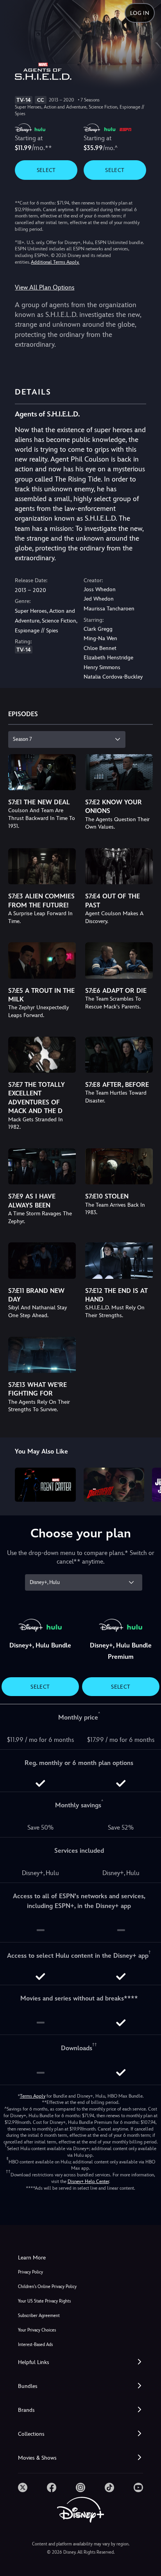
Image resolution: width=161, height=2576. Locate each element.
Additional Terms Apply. (55, 262)
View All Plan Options (45, 287)
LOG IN (140, 13)
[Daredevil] (114, 1485)
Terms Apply (33, 2096)
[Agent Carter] (45, 1485)
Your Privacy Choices (37, 2330)
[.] (23, 2487)
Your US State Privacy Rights (44, 2301)
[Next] (148, 1484)
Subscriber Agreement (39, 2316)
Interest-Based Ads (35, 2345)
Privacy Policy (30, 2272)
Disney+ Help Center (88, 2181)
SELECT (46, 170)
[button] (80, 2362)
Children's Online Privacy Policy (47, 2287)
